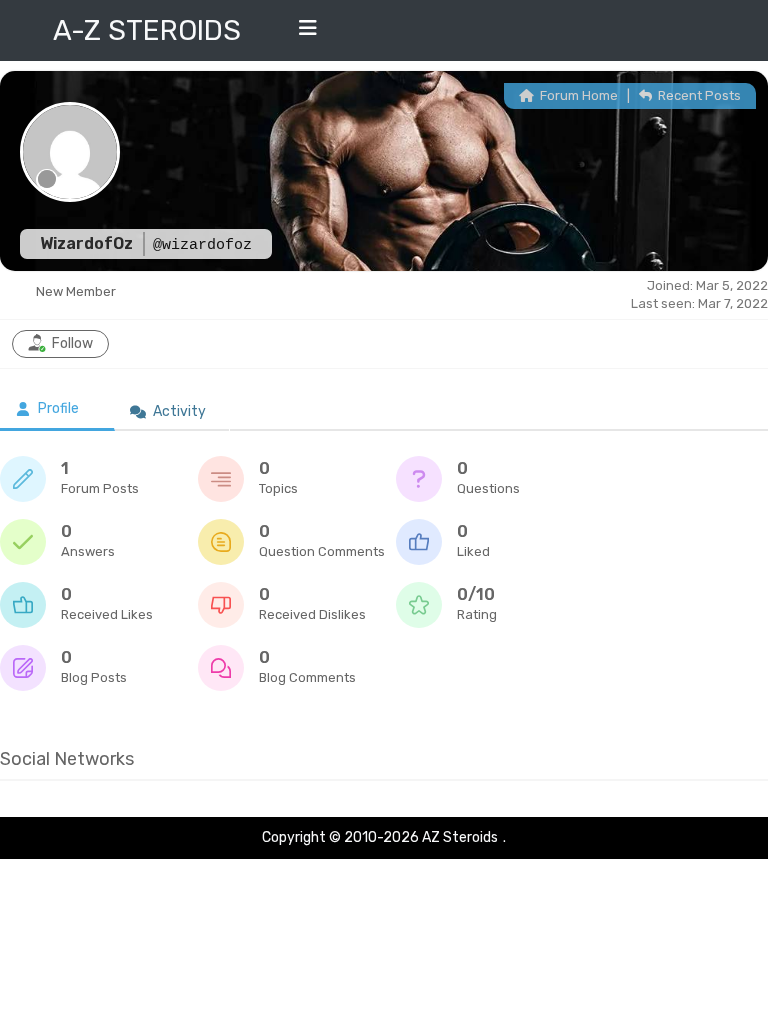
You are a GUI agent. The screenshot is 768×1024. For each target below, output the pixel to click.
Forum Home (577, 95)
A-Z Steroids (147, 30)
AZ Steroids (460, 837)
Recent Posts (698, 95)
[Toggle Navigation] (308, 33)
